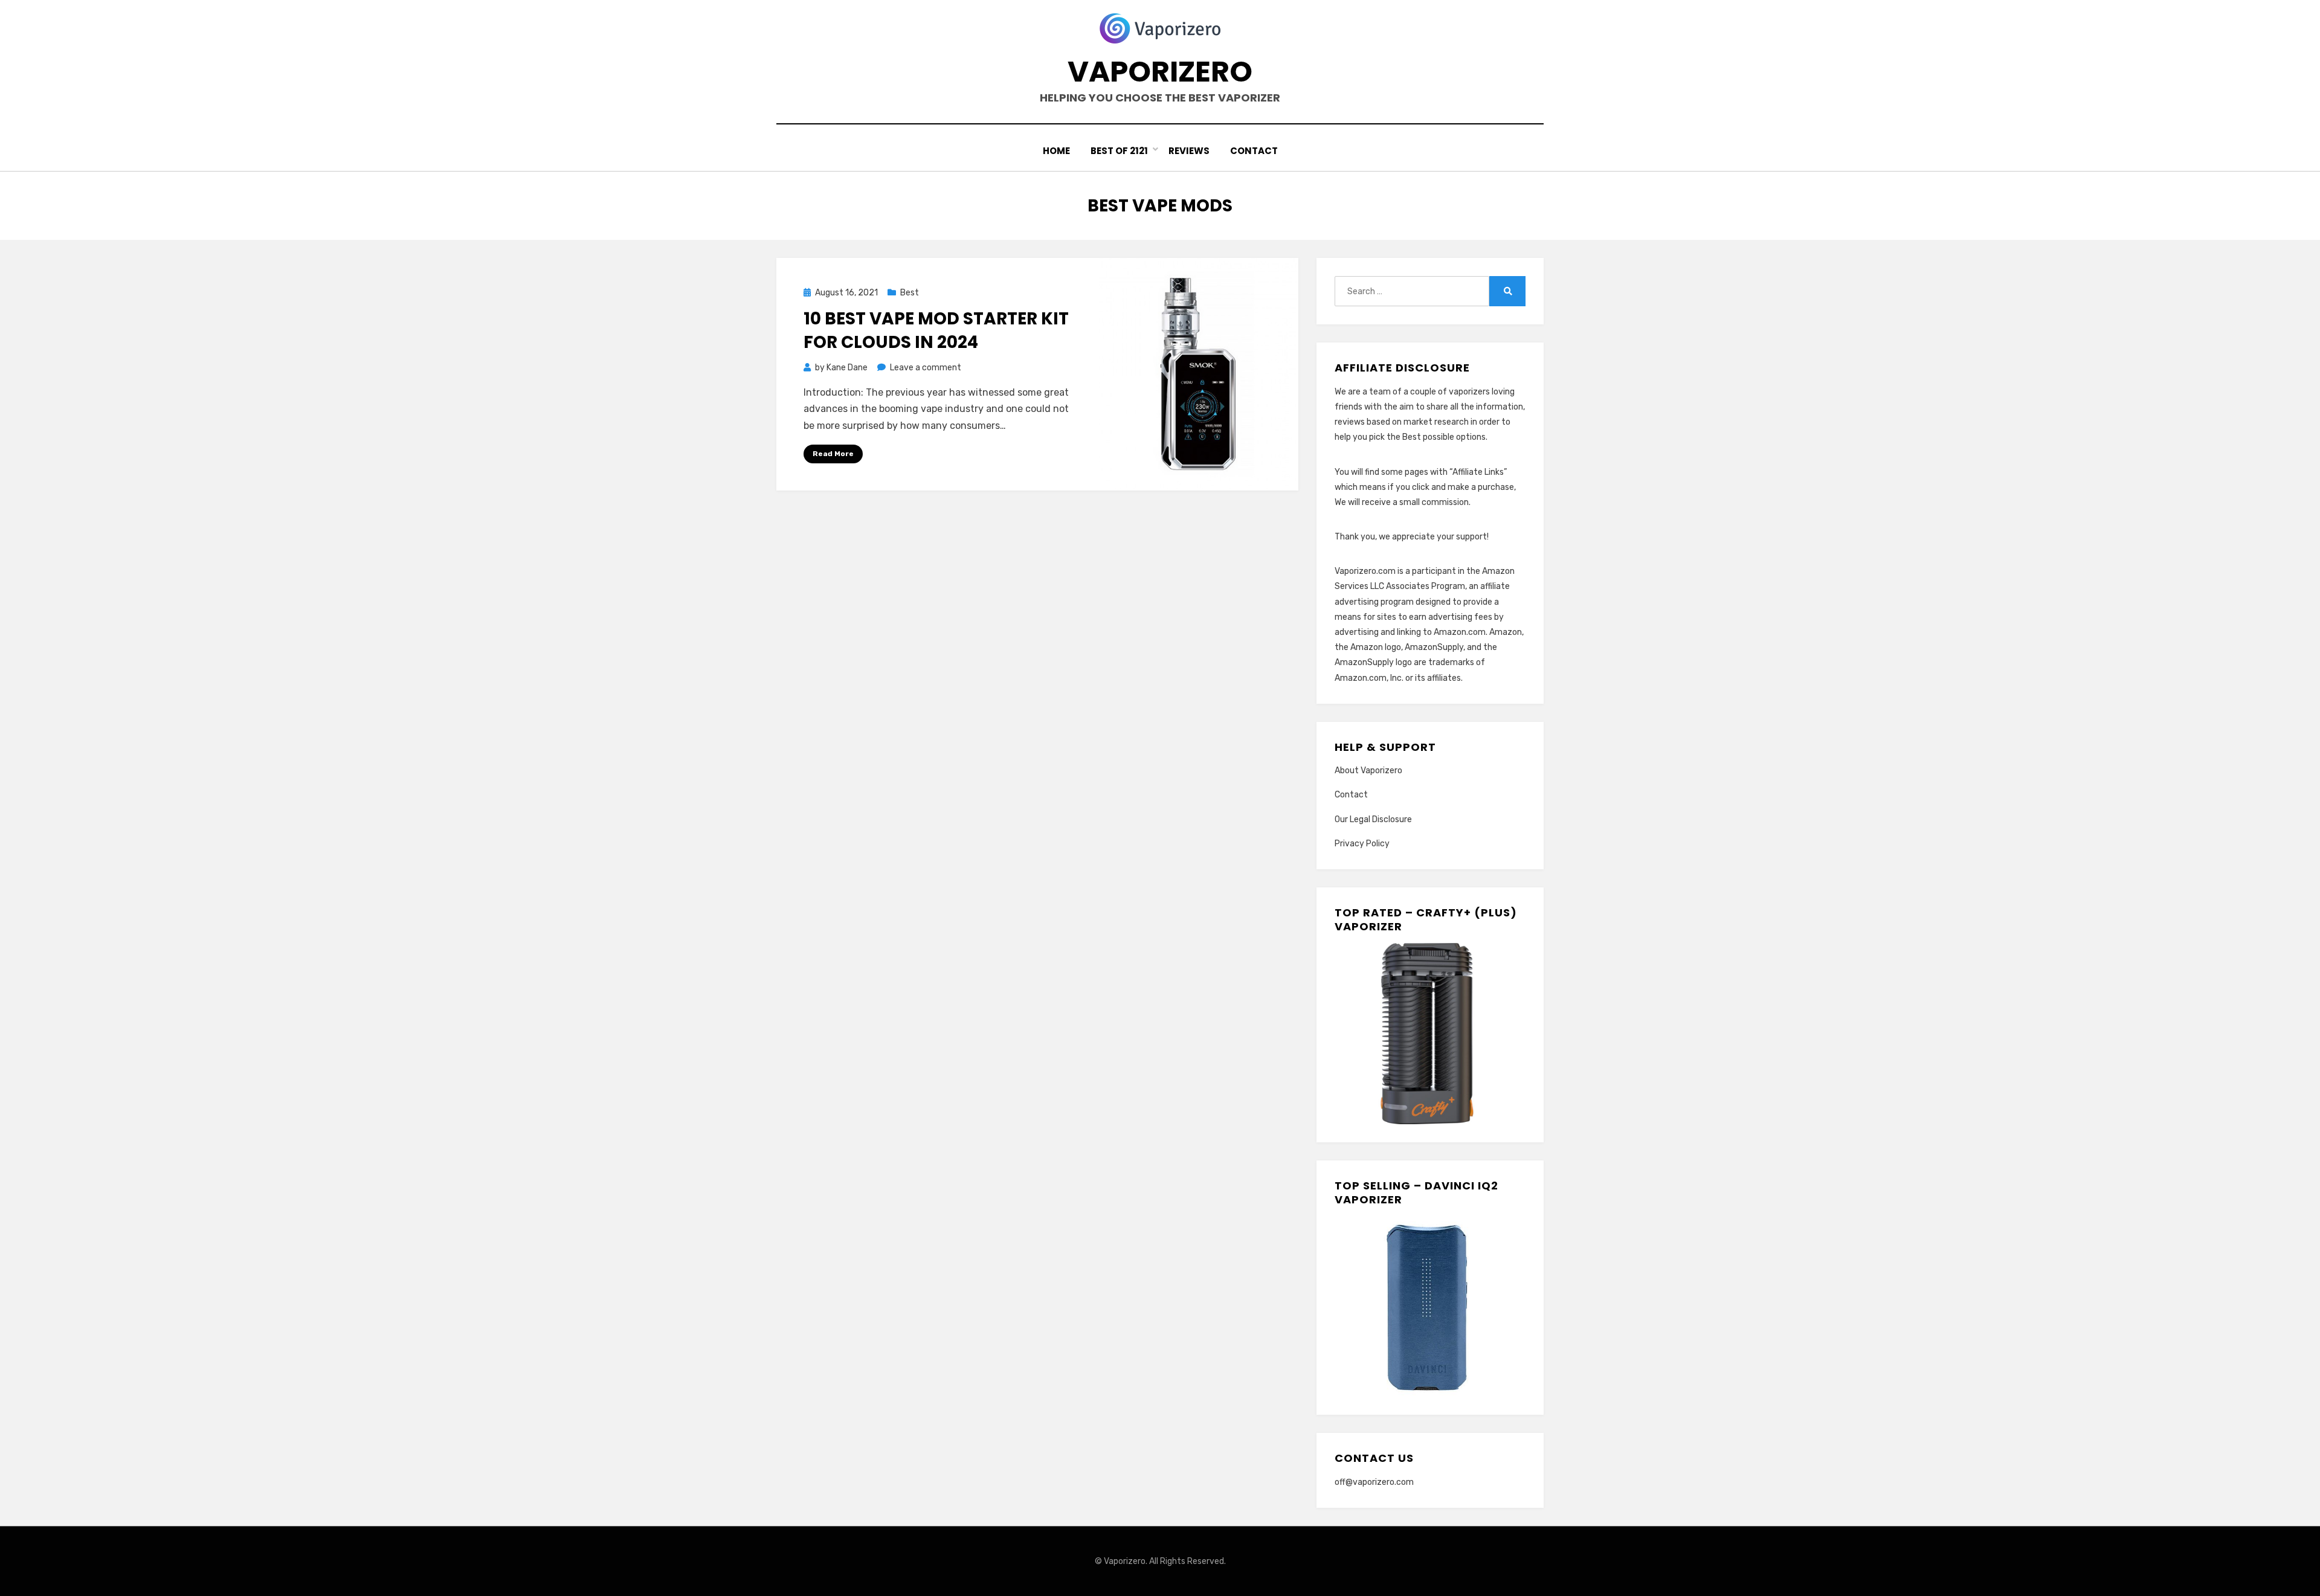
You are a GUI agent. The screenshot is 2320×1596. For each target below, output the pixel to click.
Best (910, 293)
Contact (1254, 151)
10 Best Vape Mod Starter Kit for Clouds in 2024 (936, 330)
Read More (833, 454)
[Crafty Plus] (1425, 1033)
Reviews (1189, 151)
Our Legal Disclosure (1373, 819)
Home (1056, 151)
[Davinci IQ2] (1425, 1306)
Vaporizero (1160, 72)
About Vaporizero (1368, 771)
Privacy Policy (1362, 844)
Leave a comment (926, 368)
